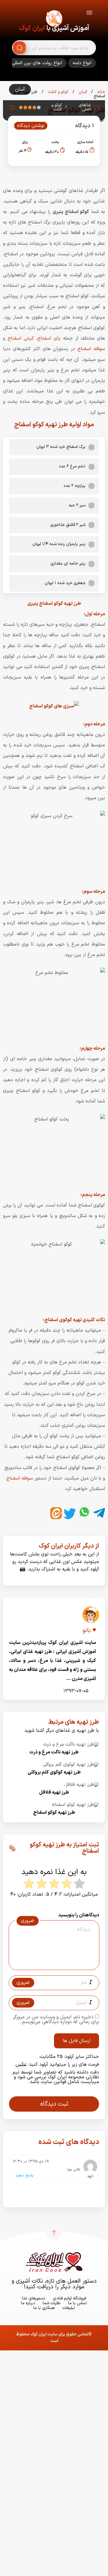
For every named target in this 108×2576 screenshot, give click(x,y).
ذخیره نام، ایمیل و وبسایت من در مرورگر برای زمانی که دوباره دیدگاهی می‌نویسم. (56, 2020)
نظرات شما (52, 2303)
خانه (100, 92)
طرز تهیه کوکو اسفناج (54, 1813)
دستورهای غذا (34, 2298)
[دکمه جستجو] (19, 48)
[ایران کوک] (54, 19)
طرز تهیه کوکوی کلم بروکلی (54, 1772)
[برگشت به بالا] (54, 2233)
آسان (82, 92)
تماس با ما (78, 2303)
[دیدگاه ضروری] (51, 1964)
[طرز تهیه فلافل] (82, 1785)
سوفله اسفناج (91, 349)
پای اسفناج (49, 338)
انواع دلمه (82, 63)
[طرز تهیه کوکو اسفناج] (75, 1805)
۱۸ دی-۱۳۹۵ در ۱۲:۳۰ (31, 2161)
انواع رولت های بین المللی (37, 63)
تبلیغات (69, 2308)
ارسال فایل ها (76, 2041)
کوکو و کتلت (57, 92)
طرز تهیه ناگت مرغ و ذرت (54, 1752)
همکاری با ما (44, 2308)
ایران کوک (32, 28)
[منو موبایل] (89, 14)
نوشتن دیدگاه (31, 126)
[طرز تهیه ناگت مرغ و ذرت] (71, 1744)
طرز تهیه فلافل (54, 1792)
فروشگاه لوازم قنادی (69, 2298)
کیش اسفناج (21, 338)
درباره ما (28, 2303)
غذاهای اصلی (85, 107)
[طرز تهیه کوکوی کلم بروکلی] (71, 1765)
